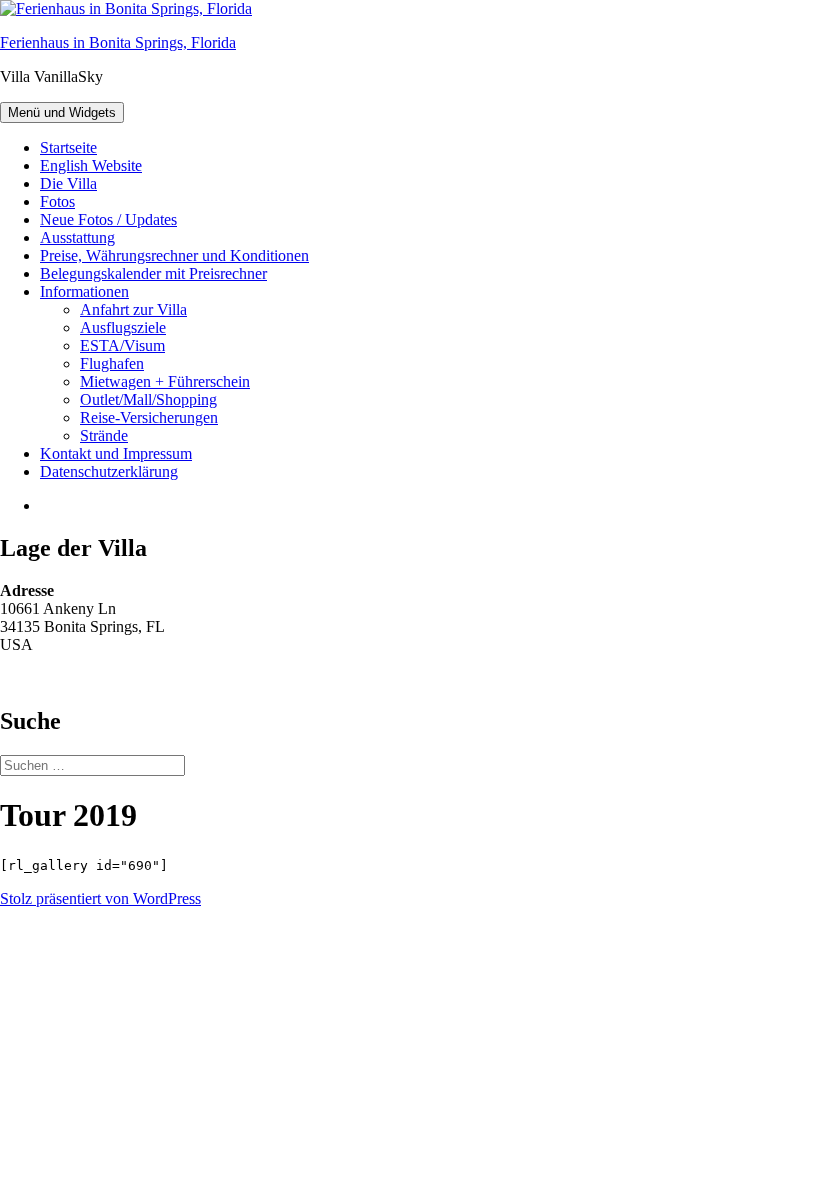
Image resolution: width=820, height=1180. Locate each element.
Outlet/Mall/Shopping (148, 399)
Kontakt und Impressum (116, 453)
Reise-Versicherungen (149, 417)
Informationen (84, 291)
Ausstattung (77, 237)
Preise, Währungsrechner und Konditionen (174, 255)
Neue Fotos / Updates (108, 219)
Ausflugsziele (123, 327)
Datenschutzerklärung (109, 471)
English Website (91, 165)
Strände (104, 435)
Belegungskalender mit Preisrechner (153, 273)
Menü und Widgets (62, 112)
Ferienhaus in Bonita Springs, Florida (118, 42)
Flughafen (112, 363)
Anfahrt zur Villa (133, 309)
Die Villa (68, 183)
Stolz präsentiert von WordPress (100, 898)
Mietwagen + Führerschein (165, 381)
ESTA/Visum (122, 345)
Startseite (68, 147)
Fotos (57, 201)
